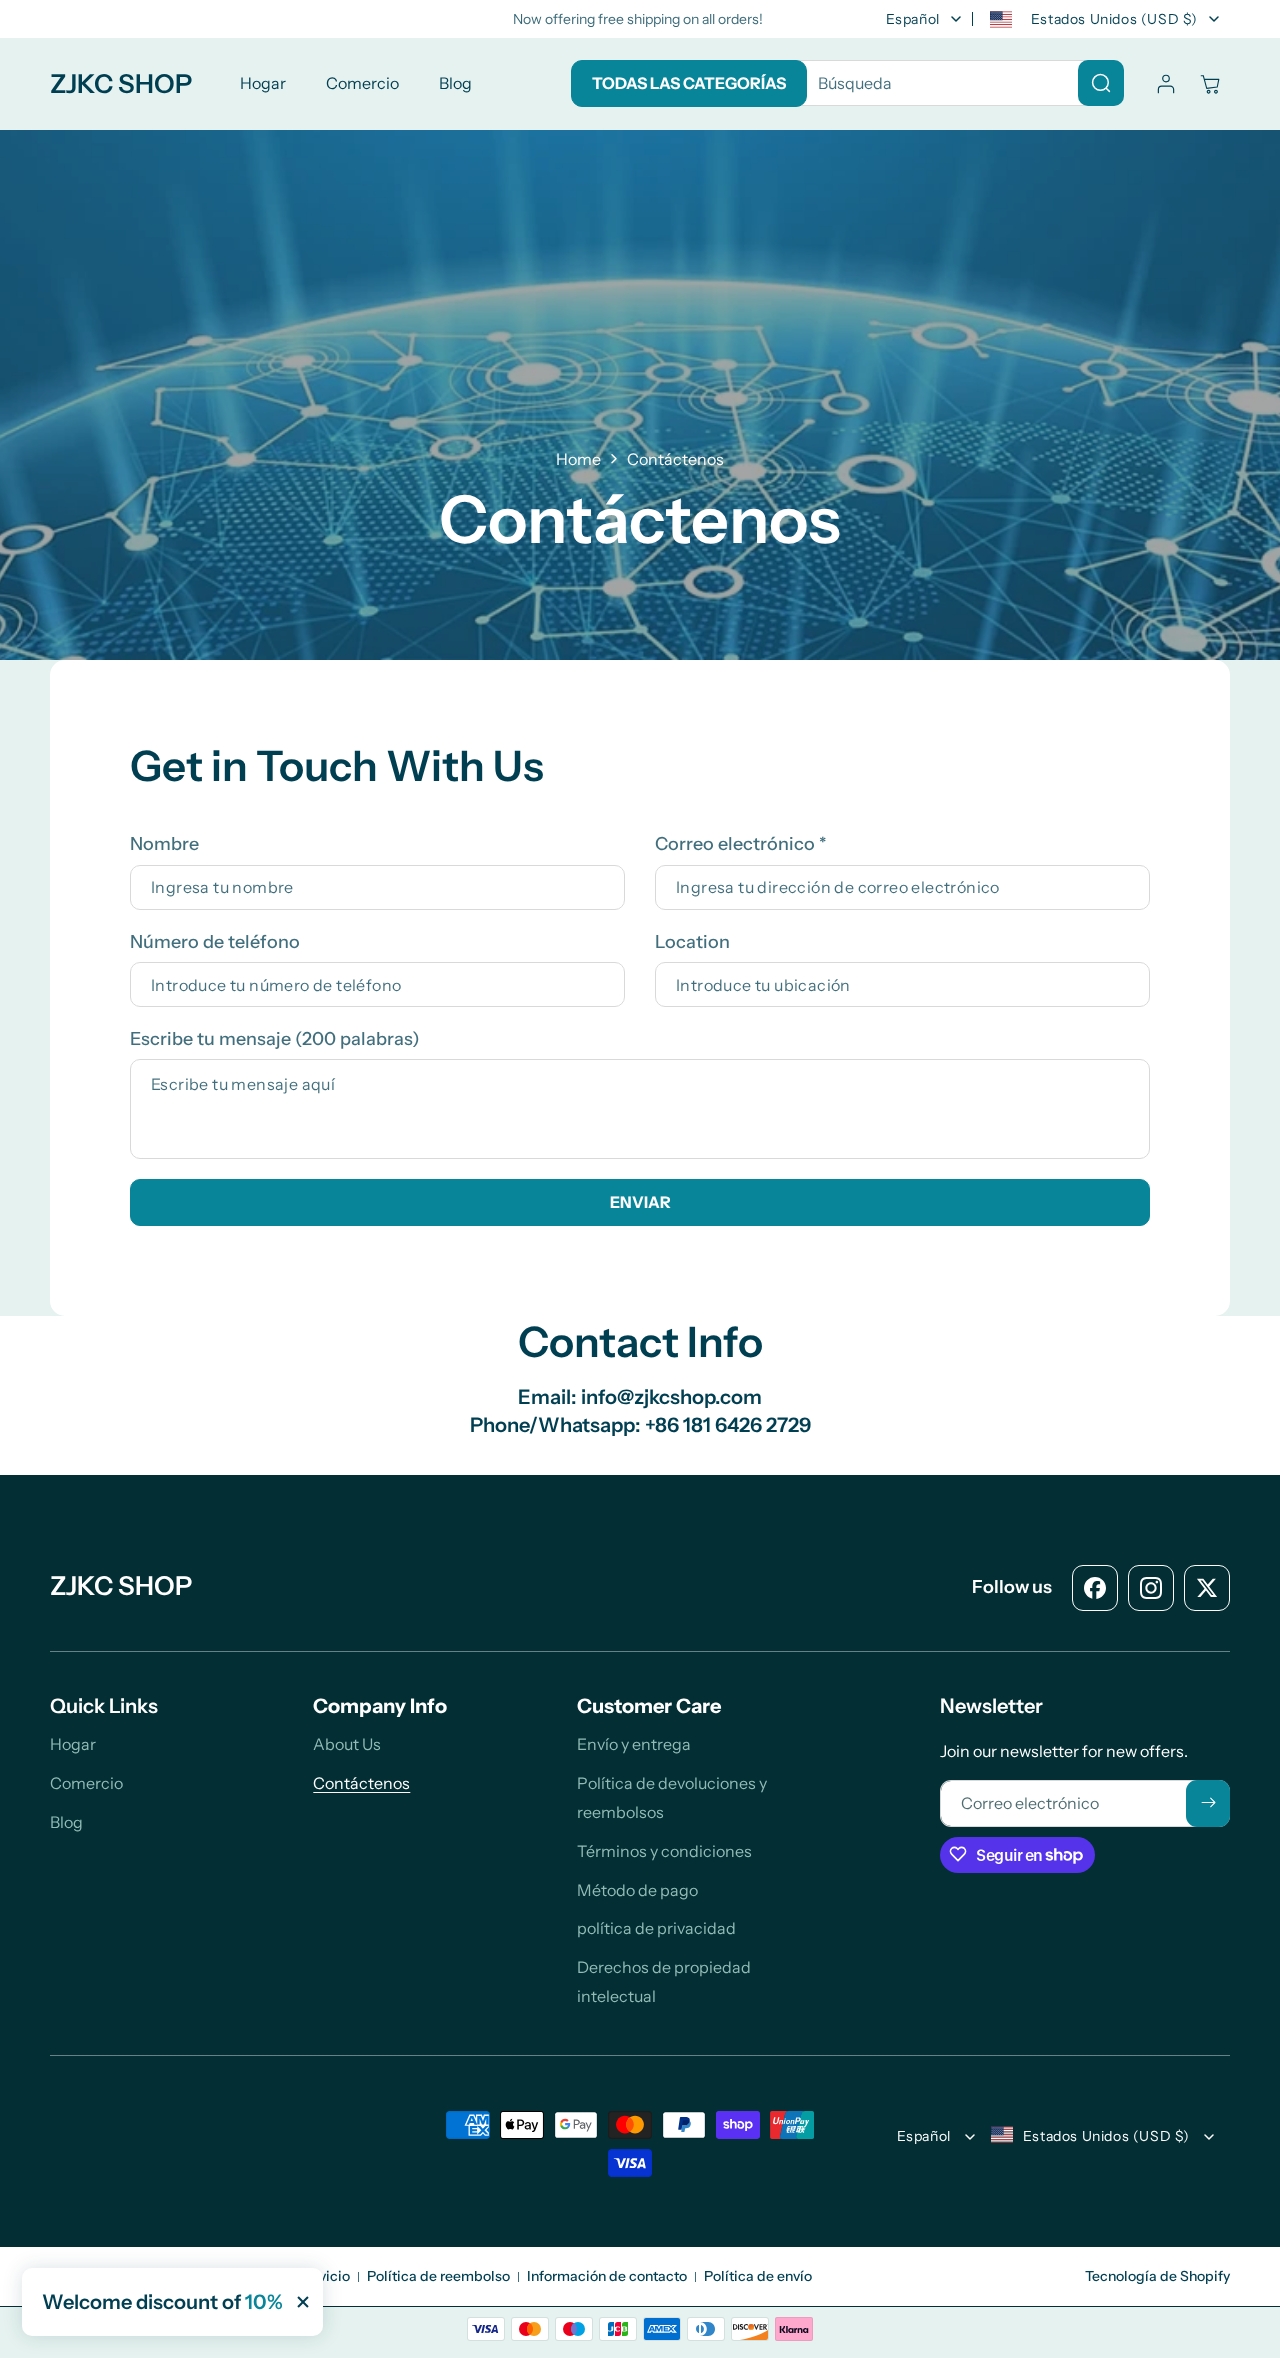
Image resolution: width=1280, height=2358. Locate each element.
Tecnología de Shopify (1157, 2276)
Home (578, 459)
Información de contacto (607, 2276)
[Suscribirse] (1208, 1802)
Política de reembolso (438, 2276)
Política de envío (758, 2276)
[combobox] (955, 83)
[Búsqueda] (1101, 83)
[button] (1210, 84)
